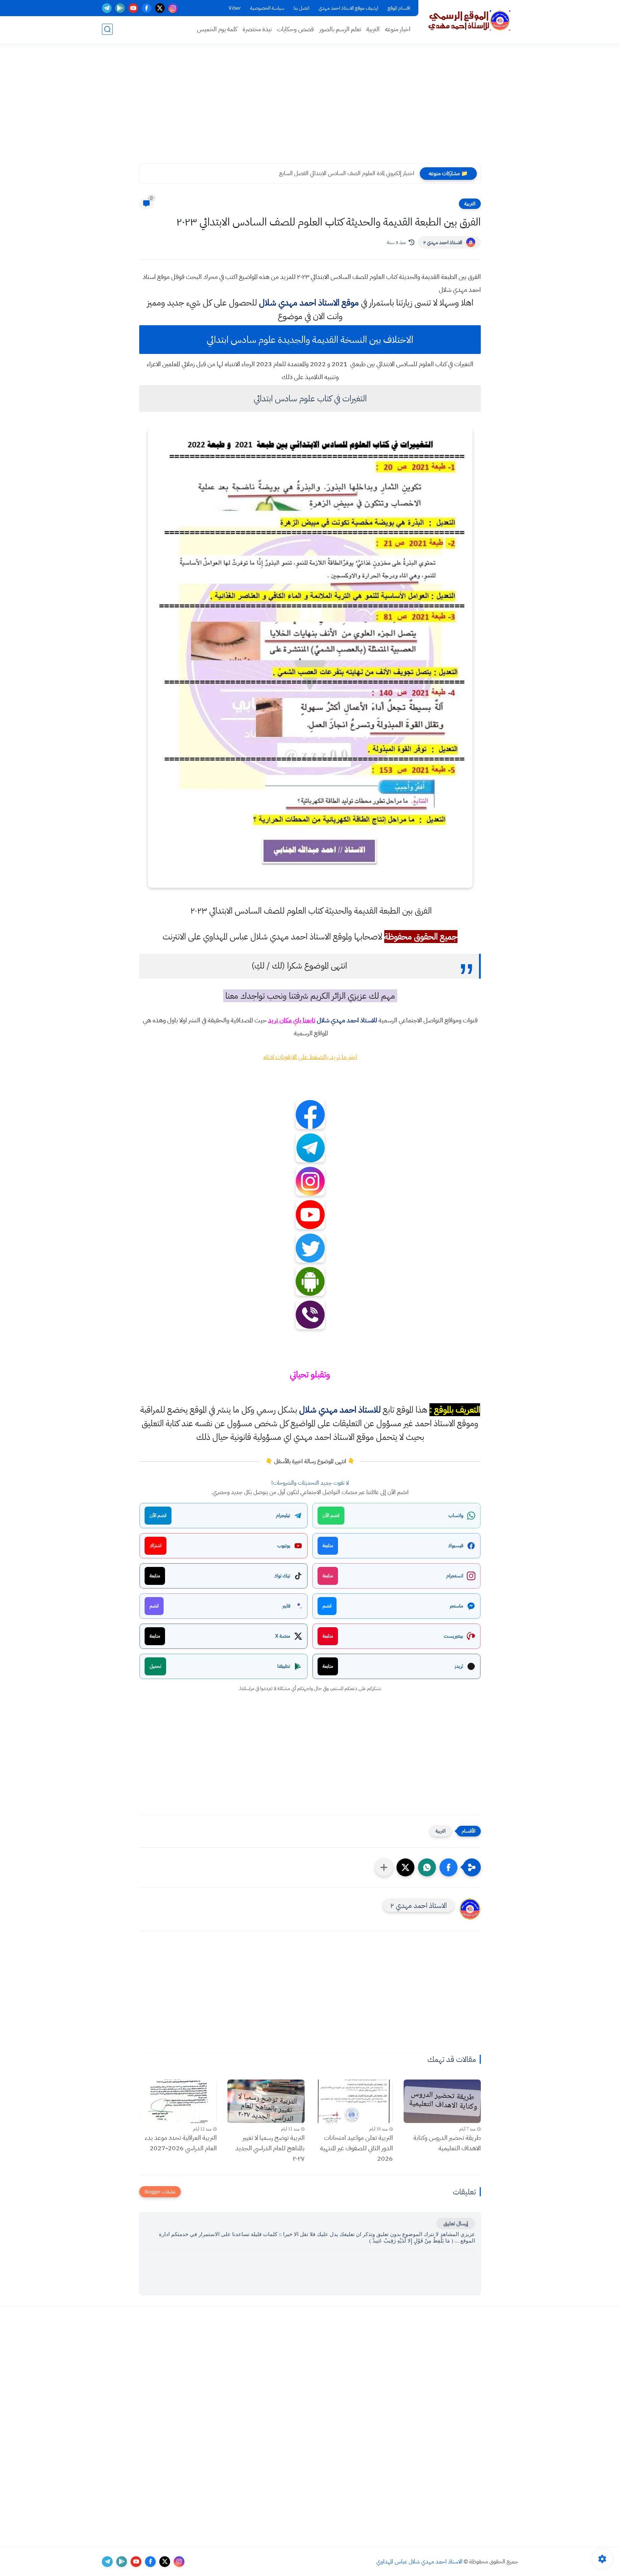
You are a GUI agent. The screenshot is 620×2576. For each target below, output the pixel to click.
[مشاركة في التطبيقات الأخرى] (384, 1867)
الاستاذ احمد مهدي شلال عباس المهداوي (419, 2562)
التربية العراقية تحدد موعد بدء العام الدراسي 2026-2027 (181, 2143)
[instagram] (173, 8)
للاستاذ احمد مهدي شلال (347, 1020)
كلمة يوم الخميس (217, 29)
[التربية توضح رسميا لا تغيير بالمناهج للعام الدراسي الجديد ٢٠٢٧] (266, 2101)
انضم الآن (331, 1515)
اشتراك (156, 1546)
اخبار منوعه (398, 29)
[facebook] (147, 8)
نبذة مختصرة (257, 29)
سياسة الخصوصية (267, 8)
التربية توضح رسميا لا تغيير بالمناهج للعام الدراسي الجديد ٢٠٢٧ (270, 2148)
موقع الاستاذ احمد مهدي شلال (309, 303)
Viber (235, 8)
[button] (448, 1867)
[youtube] (133, 8)
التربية (373, 29)
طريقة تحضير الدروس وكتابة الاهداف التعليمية (447, 2143)
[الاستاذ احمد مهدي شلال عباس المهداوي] (470, 21)
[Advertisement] (310, 108)
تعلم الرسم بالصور (340, 29)
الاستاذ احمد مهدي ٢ (443, 242)
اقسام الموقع (399, 8)
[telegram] (107, 8)
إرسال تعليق (456, 2223)
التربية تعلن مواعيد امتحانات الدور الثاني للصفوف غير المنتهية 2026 (356, 2148)
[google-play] (120, 8)
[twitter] (160, 8)
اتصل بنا (301, 8)
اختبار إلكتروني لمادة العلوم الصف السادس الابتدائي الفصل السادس (345, 173)
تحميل (155, 1666)
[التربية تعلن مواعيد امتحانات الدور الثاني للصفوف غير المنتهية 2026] (354, 2101)
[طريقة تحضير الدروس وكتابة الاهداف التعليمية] (442, 2101)
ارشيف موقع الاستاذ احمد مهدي (348, 8)
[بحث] (107, 29)
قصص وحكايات (295, 29)
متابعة (328, 1546)
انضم (327, 1606)
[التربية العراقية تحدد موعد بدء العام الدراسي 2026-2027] (178, 2101)
